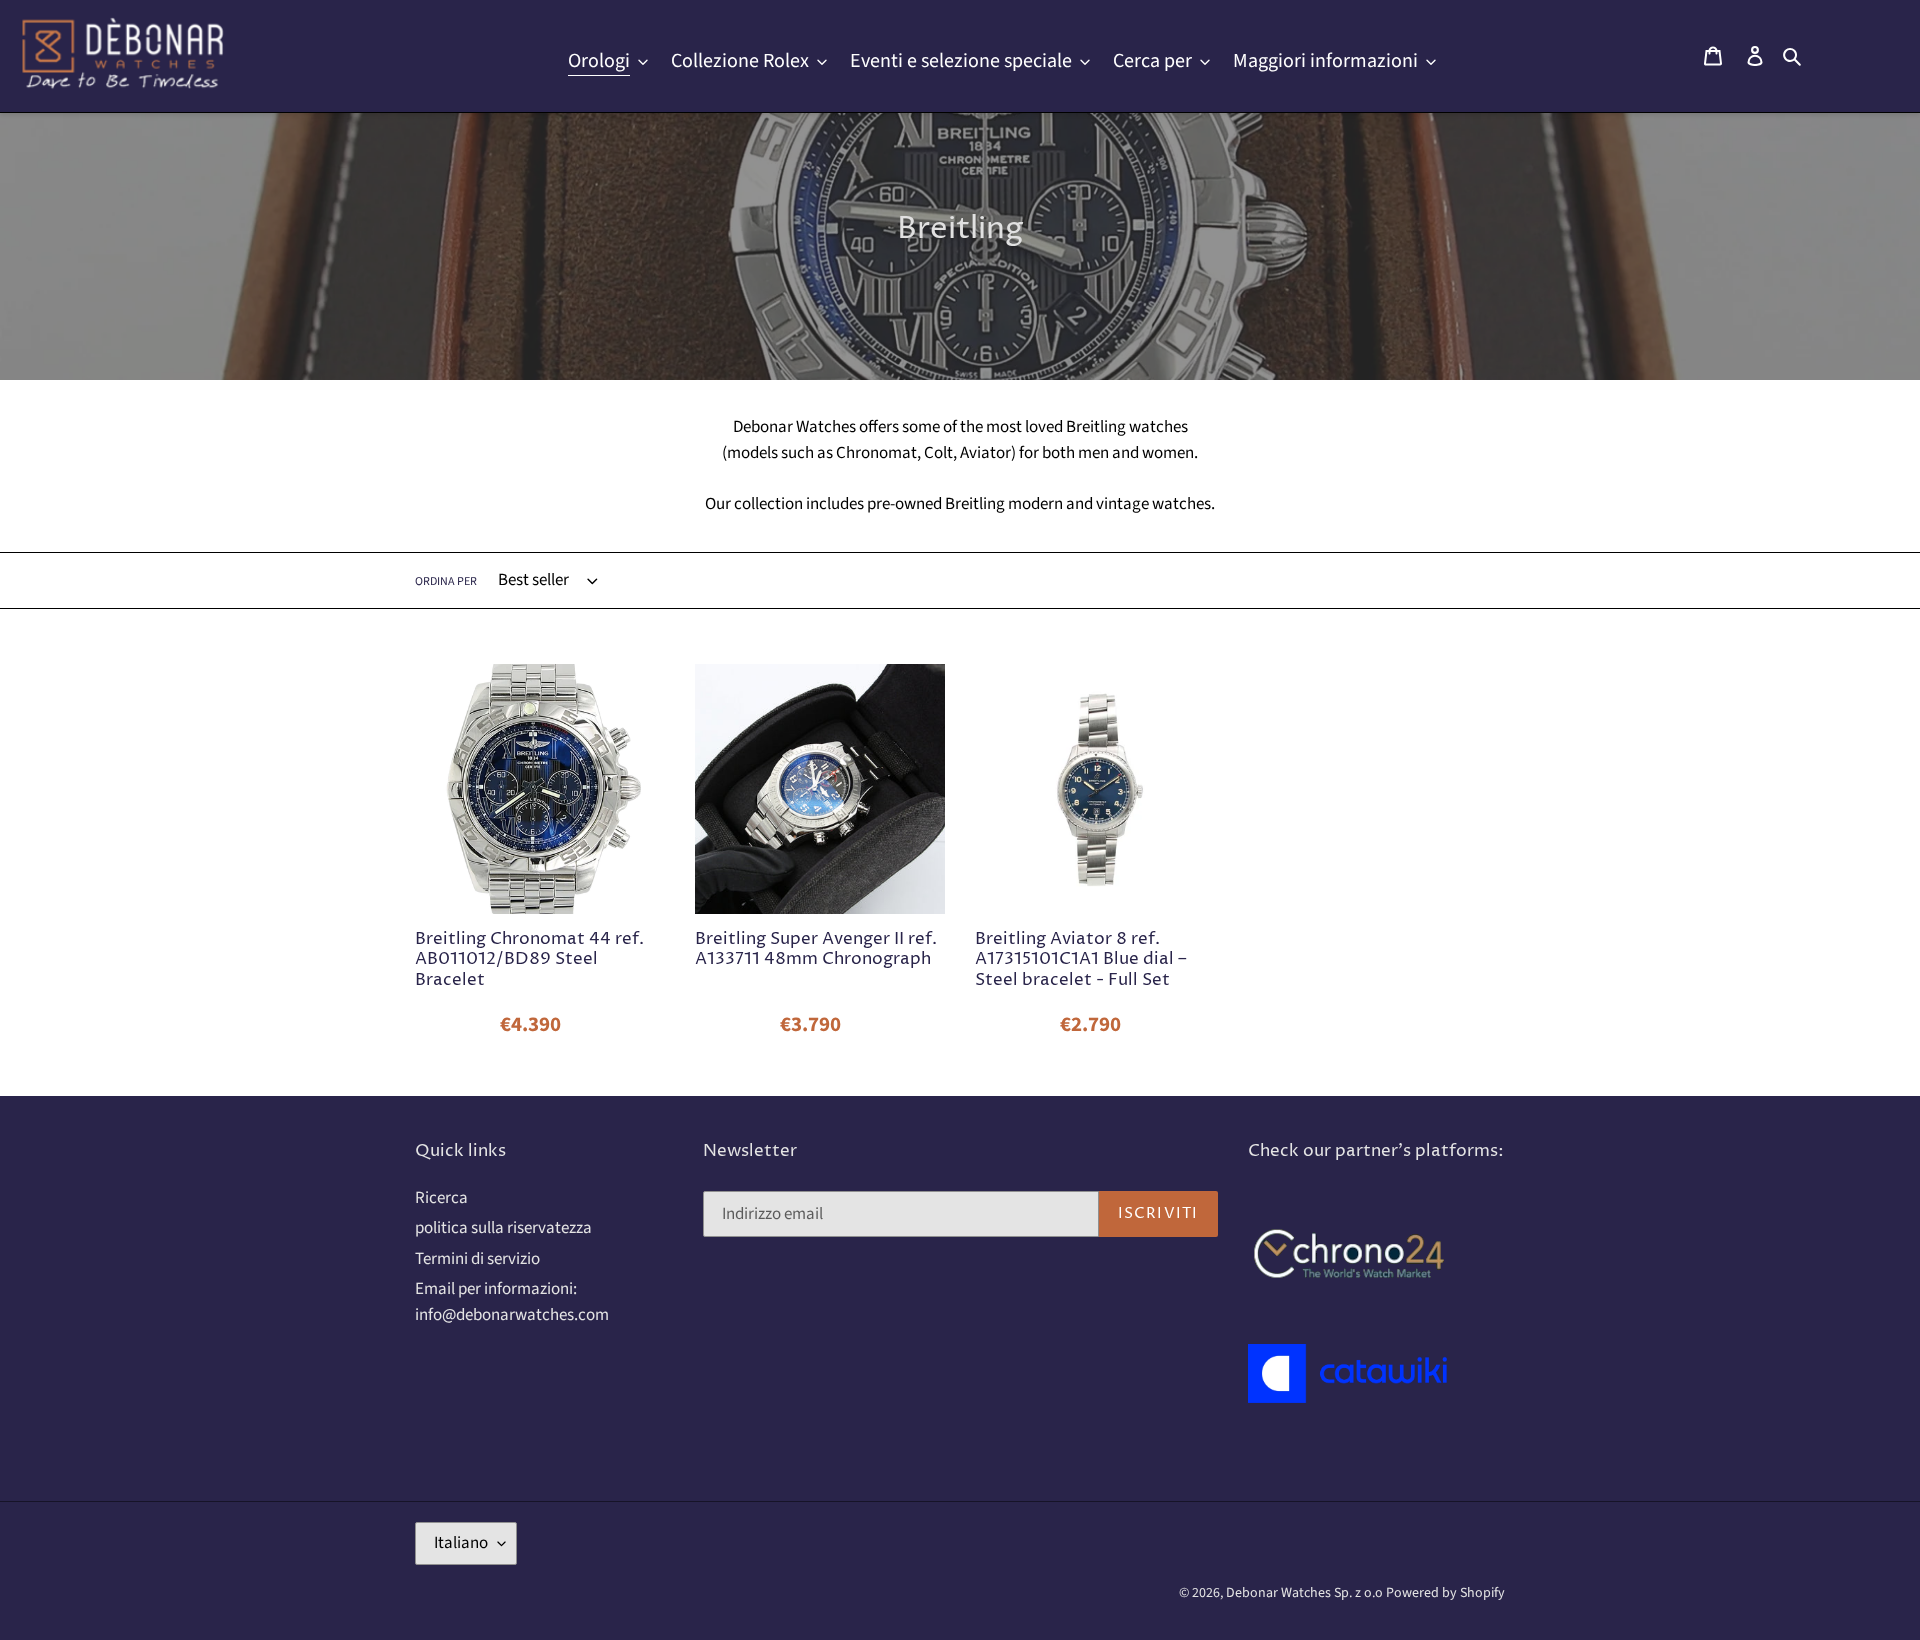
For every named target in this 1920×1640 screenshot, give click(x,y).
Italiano (461, 1543)
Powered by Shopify (1445, 1593)
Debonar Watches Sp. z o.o (1306, 1593)
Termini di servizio (477, 1259)
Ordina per (446, 581)
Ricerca (441, 1198)
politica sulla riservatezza (503, 1228)
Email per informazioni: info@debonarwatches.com (512, 1302)
